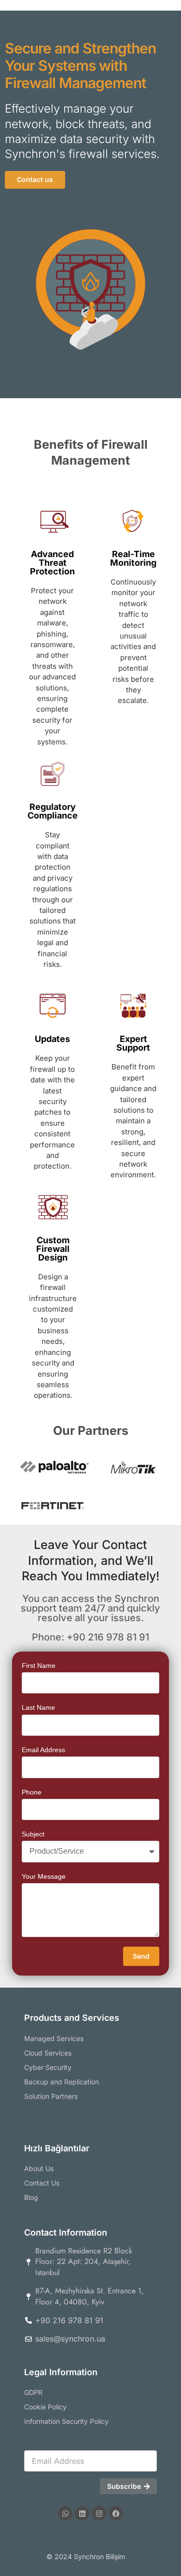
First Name (39, 1665)
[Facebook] (116, 2513)
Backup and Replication (62, 2082)
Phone (32, 1792)
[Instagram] (99, 2513)
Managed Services (54, 2038)
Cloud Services (48, 2053)
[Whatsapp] (65, 2513)
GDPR (33, 2392)
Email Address (43, 1750)
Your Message (44, 1876)
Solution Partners (51, 2096)
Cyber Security (48, 2067)
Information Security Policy (66, 2421)
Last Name (38, 1707)
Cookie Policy (45, 2407)
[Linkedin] (82, 2513)
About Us (39, 2168)
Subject (33, 1834)
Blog (31, 2197)
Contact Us (42, 2183)
